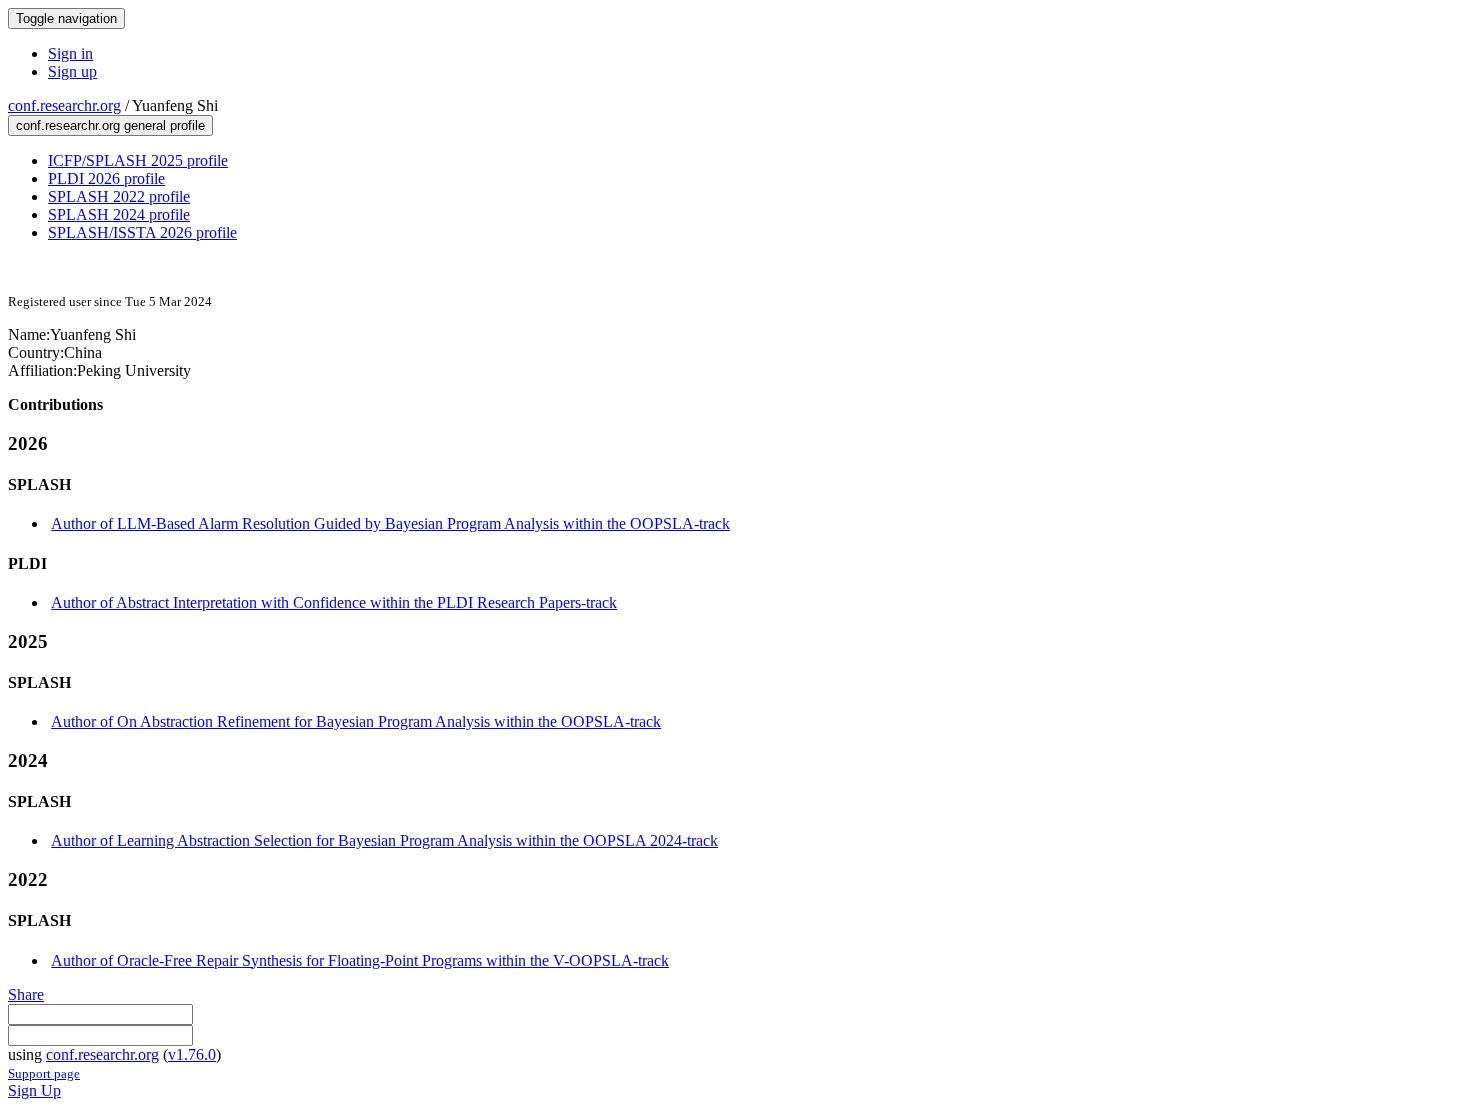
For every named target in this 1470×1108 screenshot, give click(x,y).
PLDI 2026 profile (106, 178)
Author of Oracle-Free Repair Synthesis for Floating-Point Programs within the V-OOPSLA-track (360, 960)
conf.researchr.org (64, 105)
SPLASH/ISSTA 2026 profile (142, 232)
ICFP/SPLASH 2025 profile (138, 160)
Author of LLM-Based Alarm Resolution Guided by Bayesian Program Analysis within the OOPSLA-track (390, 523)
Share (26, 994)
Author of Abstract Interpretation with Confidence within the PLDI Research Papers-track (334, 602)
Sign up (72, 71)
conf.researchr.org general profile (110, 125)
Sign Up (34, 1090)
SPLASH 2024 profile (119, 214)
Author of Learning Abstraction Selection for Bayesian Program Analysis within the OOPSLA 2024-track (384, 840)
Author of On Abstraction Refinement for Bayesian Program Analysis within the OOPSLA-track (356, 721)
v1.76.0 (192, 1054)
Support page (44, 1073)
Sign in (70, 53)
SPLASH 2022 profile (119, 196)
